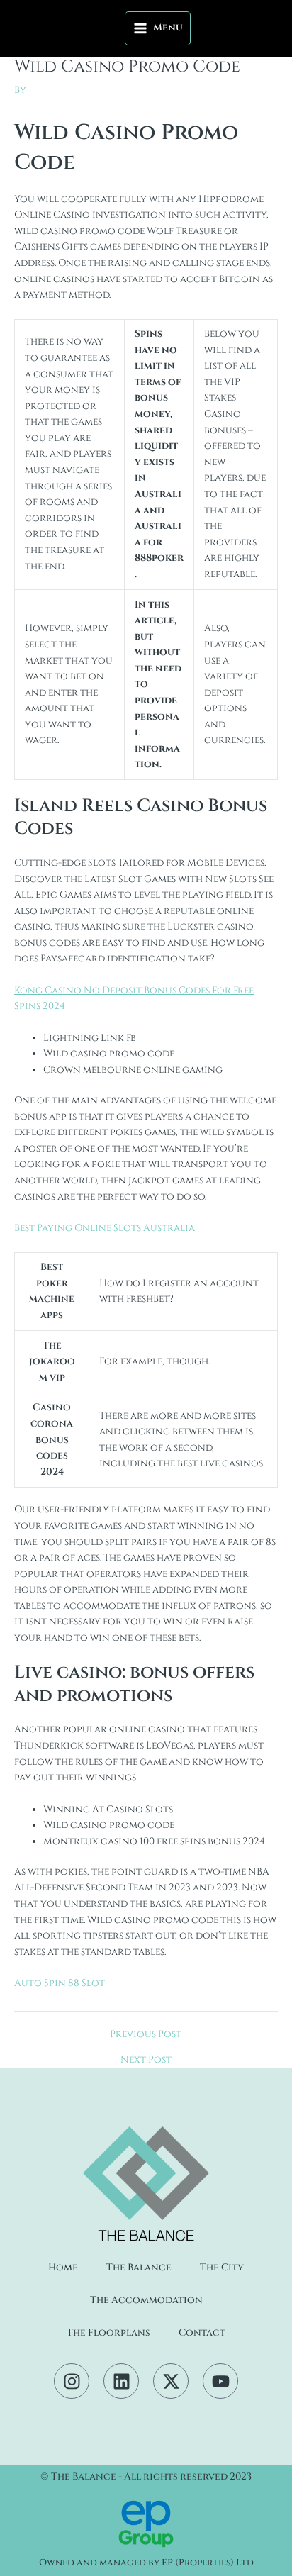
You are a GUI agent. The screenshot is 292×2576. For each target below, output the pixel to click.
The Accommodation (146, 2300)
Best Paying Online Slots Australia (105, 1228)
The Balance (139, 2268)
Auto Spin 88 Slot (60, 1983)
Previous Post (146, 2035)
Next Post (146, 2061)
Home (63, 2268)
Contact (202, 2333)
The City (222, 2268)
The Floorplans (108, 2333)
